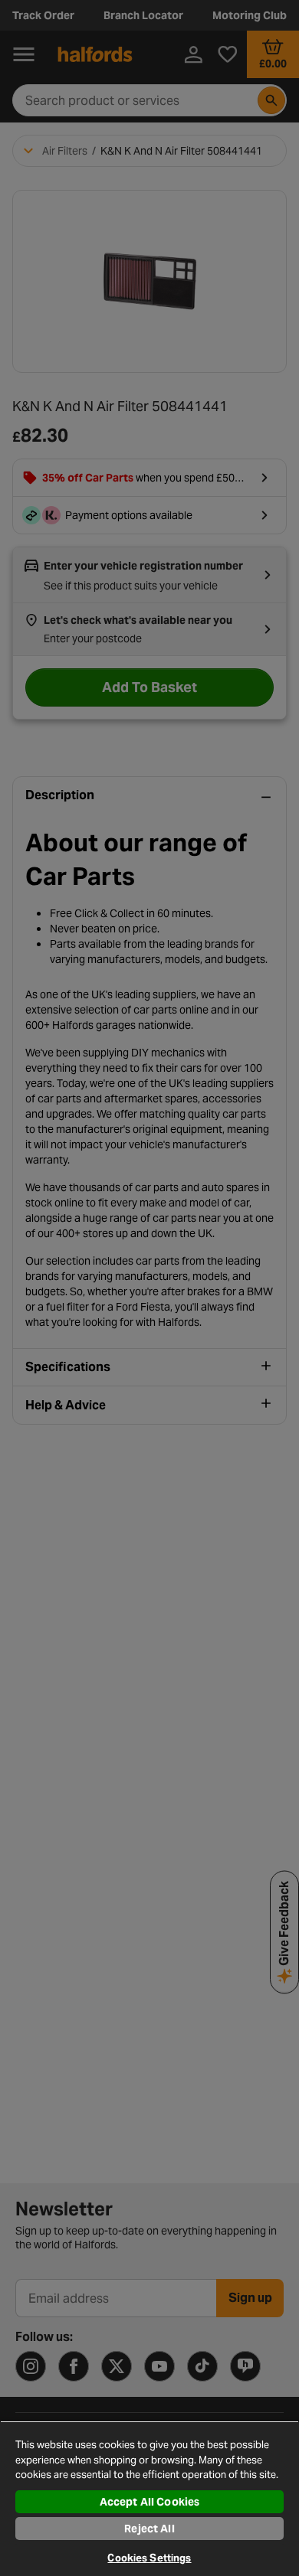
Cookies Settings (149, 2558)
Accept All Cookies (150, 2502)
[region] (149, 2498)
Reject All (149, 2529)
